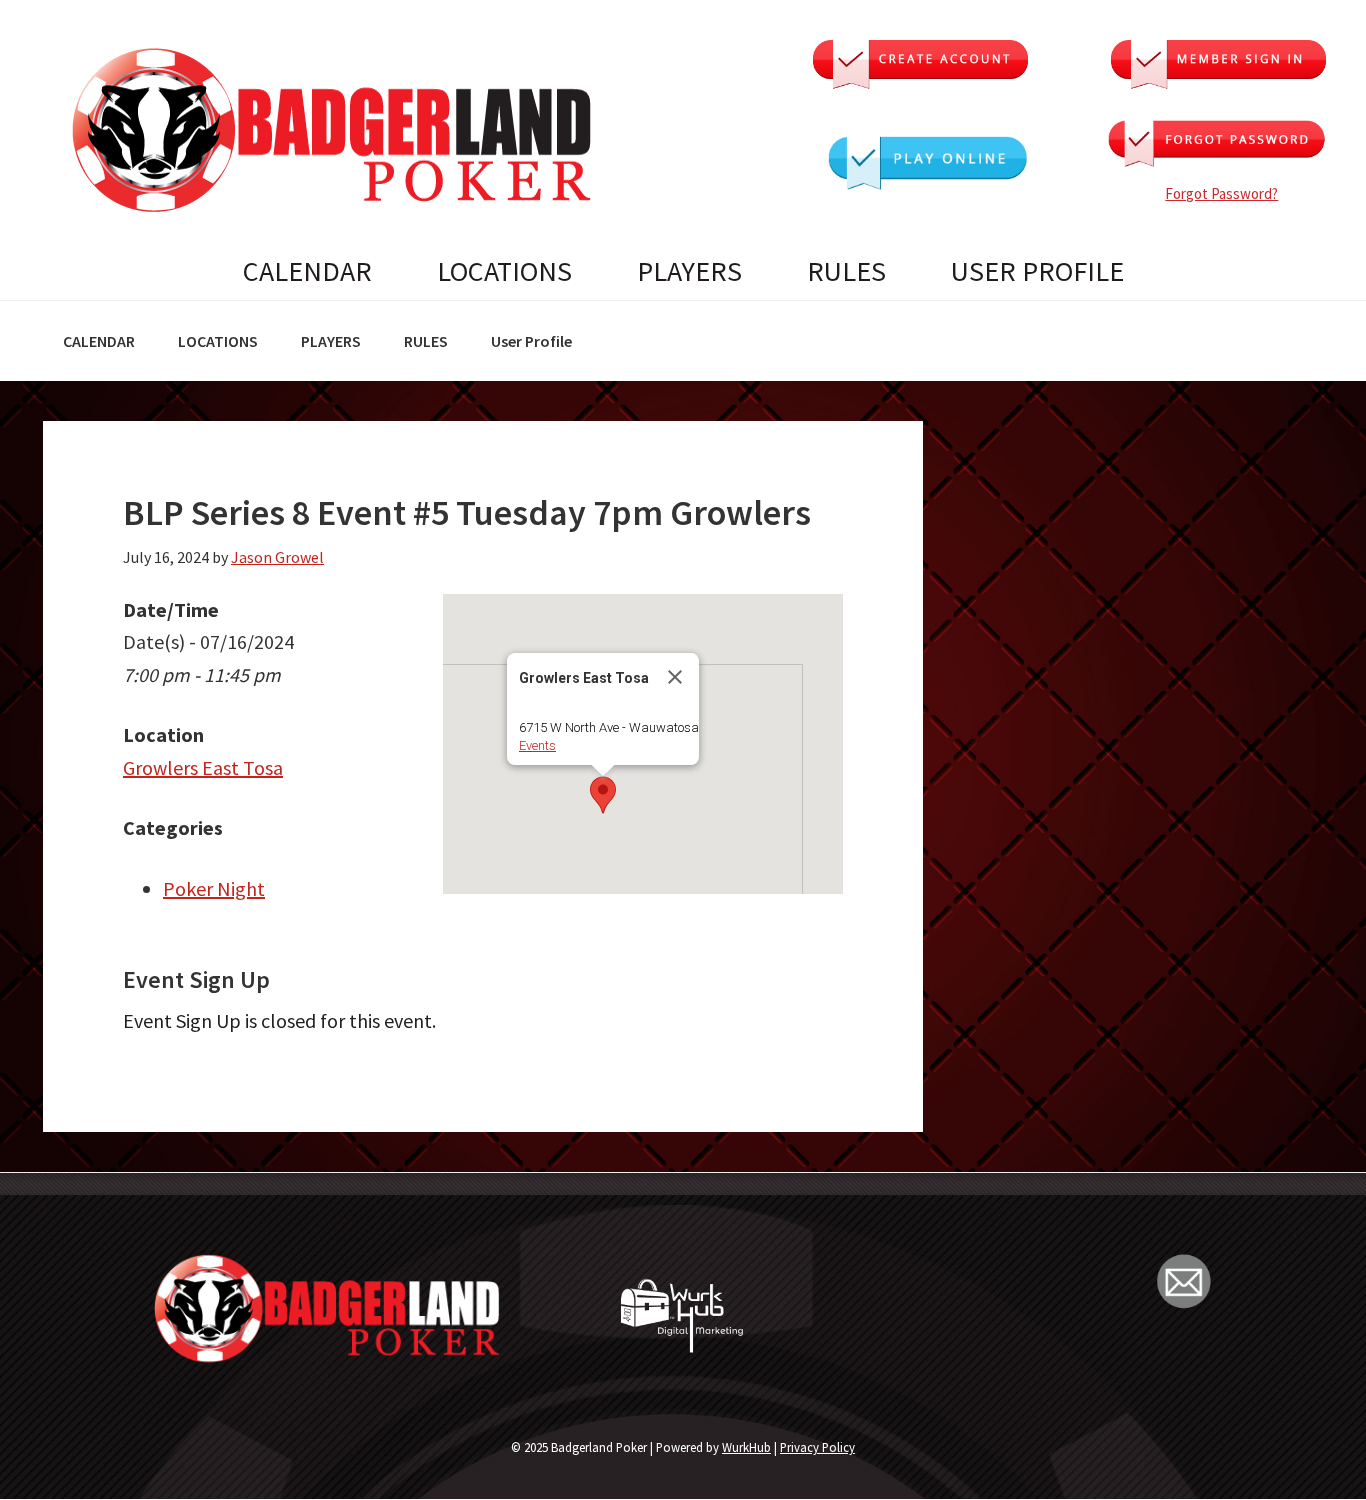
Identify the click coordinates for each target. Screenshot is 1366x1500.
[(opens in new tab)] (928, 182)
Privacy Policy (817, 1447)
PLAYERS (689, 271)
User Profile (1037, 271)
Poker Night (214, 888)
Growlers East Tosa (203, 767)
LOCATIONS (504, 271)
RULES (846, 271)
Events (537, 745)
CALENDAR (307, 271)
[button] (603, 795)
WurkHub (746, 1447)
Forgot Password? (1221, 193)
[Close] (675, 677)
